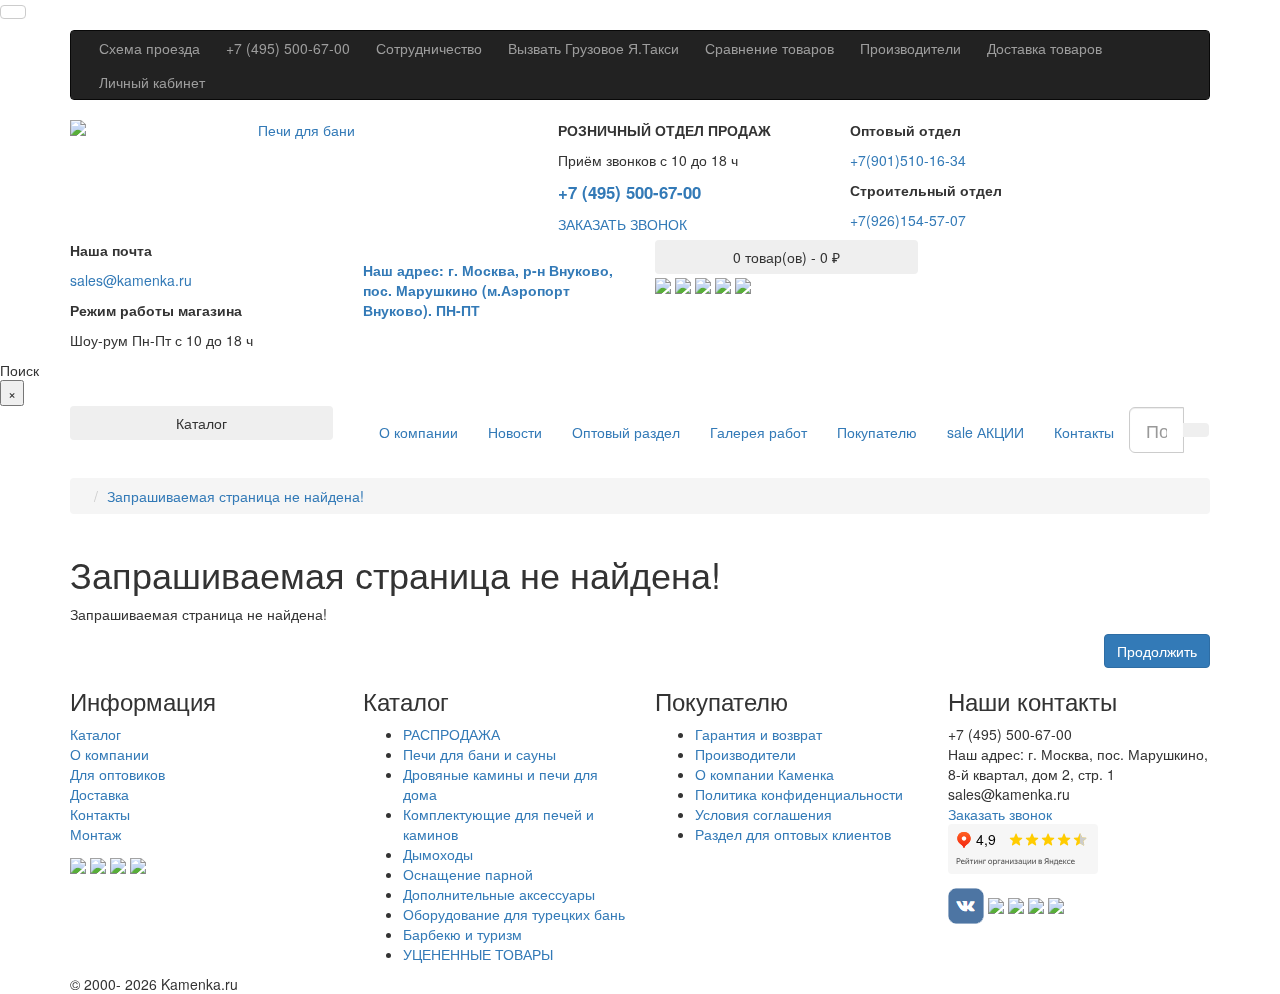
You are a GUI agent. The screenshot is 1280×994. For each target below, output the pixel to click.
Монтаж (95, 834)
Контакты (1084, 432)
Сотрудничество (429, 48)
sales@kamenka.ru (131, 280)
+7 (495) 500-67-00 (288, 48)
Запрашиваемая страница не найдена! (235, 496)
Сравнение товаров (769, 48)
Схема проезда (149, 48)
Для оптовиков (117, 774)
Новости (515, 432)
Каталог (95, 734)
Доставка (99, 794)
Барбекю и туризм (462, 934)
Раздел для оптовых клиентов (793, 834)
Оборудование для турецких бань (514, 914)
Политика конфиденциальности (799, 794)
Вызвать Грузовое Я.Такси (593, 48)
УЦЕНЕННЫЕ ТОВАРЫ (478, 954)
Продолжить (1157, 651)
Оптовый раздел (626, 432)
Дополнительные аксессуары (499, 894)
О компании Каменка (764, 774)
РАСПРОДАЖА (451, 734)
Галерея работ (758, 432)
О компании (418, 432)
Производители (910, 48)
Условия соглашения (763, 814)
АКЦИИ (985, 432)
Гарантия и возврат (758, 734)
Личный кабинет (152, 82)
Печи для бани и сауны (479, 754)
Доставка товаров (1044, 48)
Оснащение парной (468, 874)
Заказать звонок (1000, 814)
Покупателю (877, 432)
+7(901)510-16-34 (908, 160)
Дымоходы (438, 854)
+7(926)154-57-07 (908, 220)
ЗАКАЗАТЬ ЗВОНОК (622, 224)
